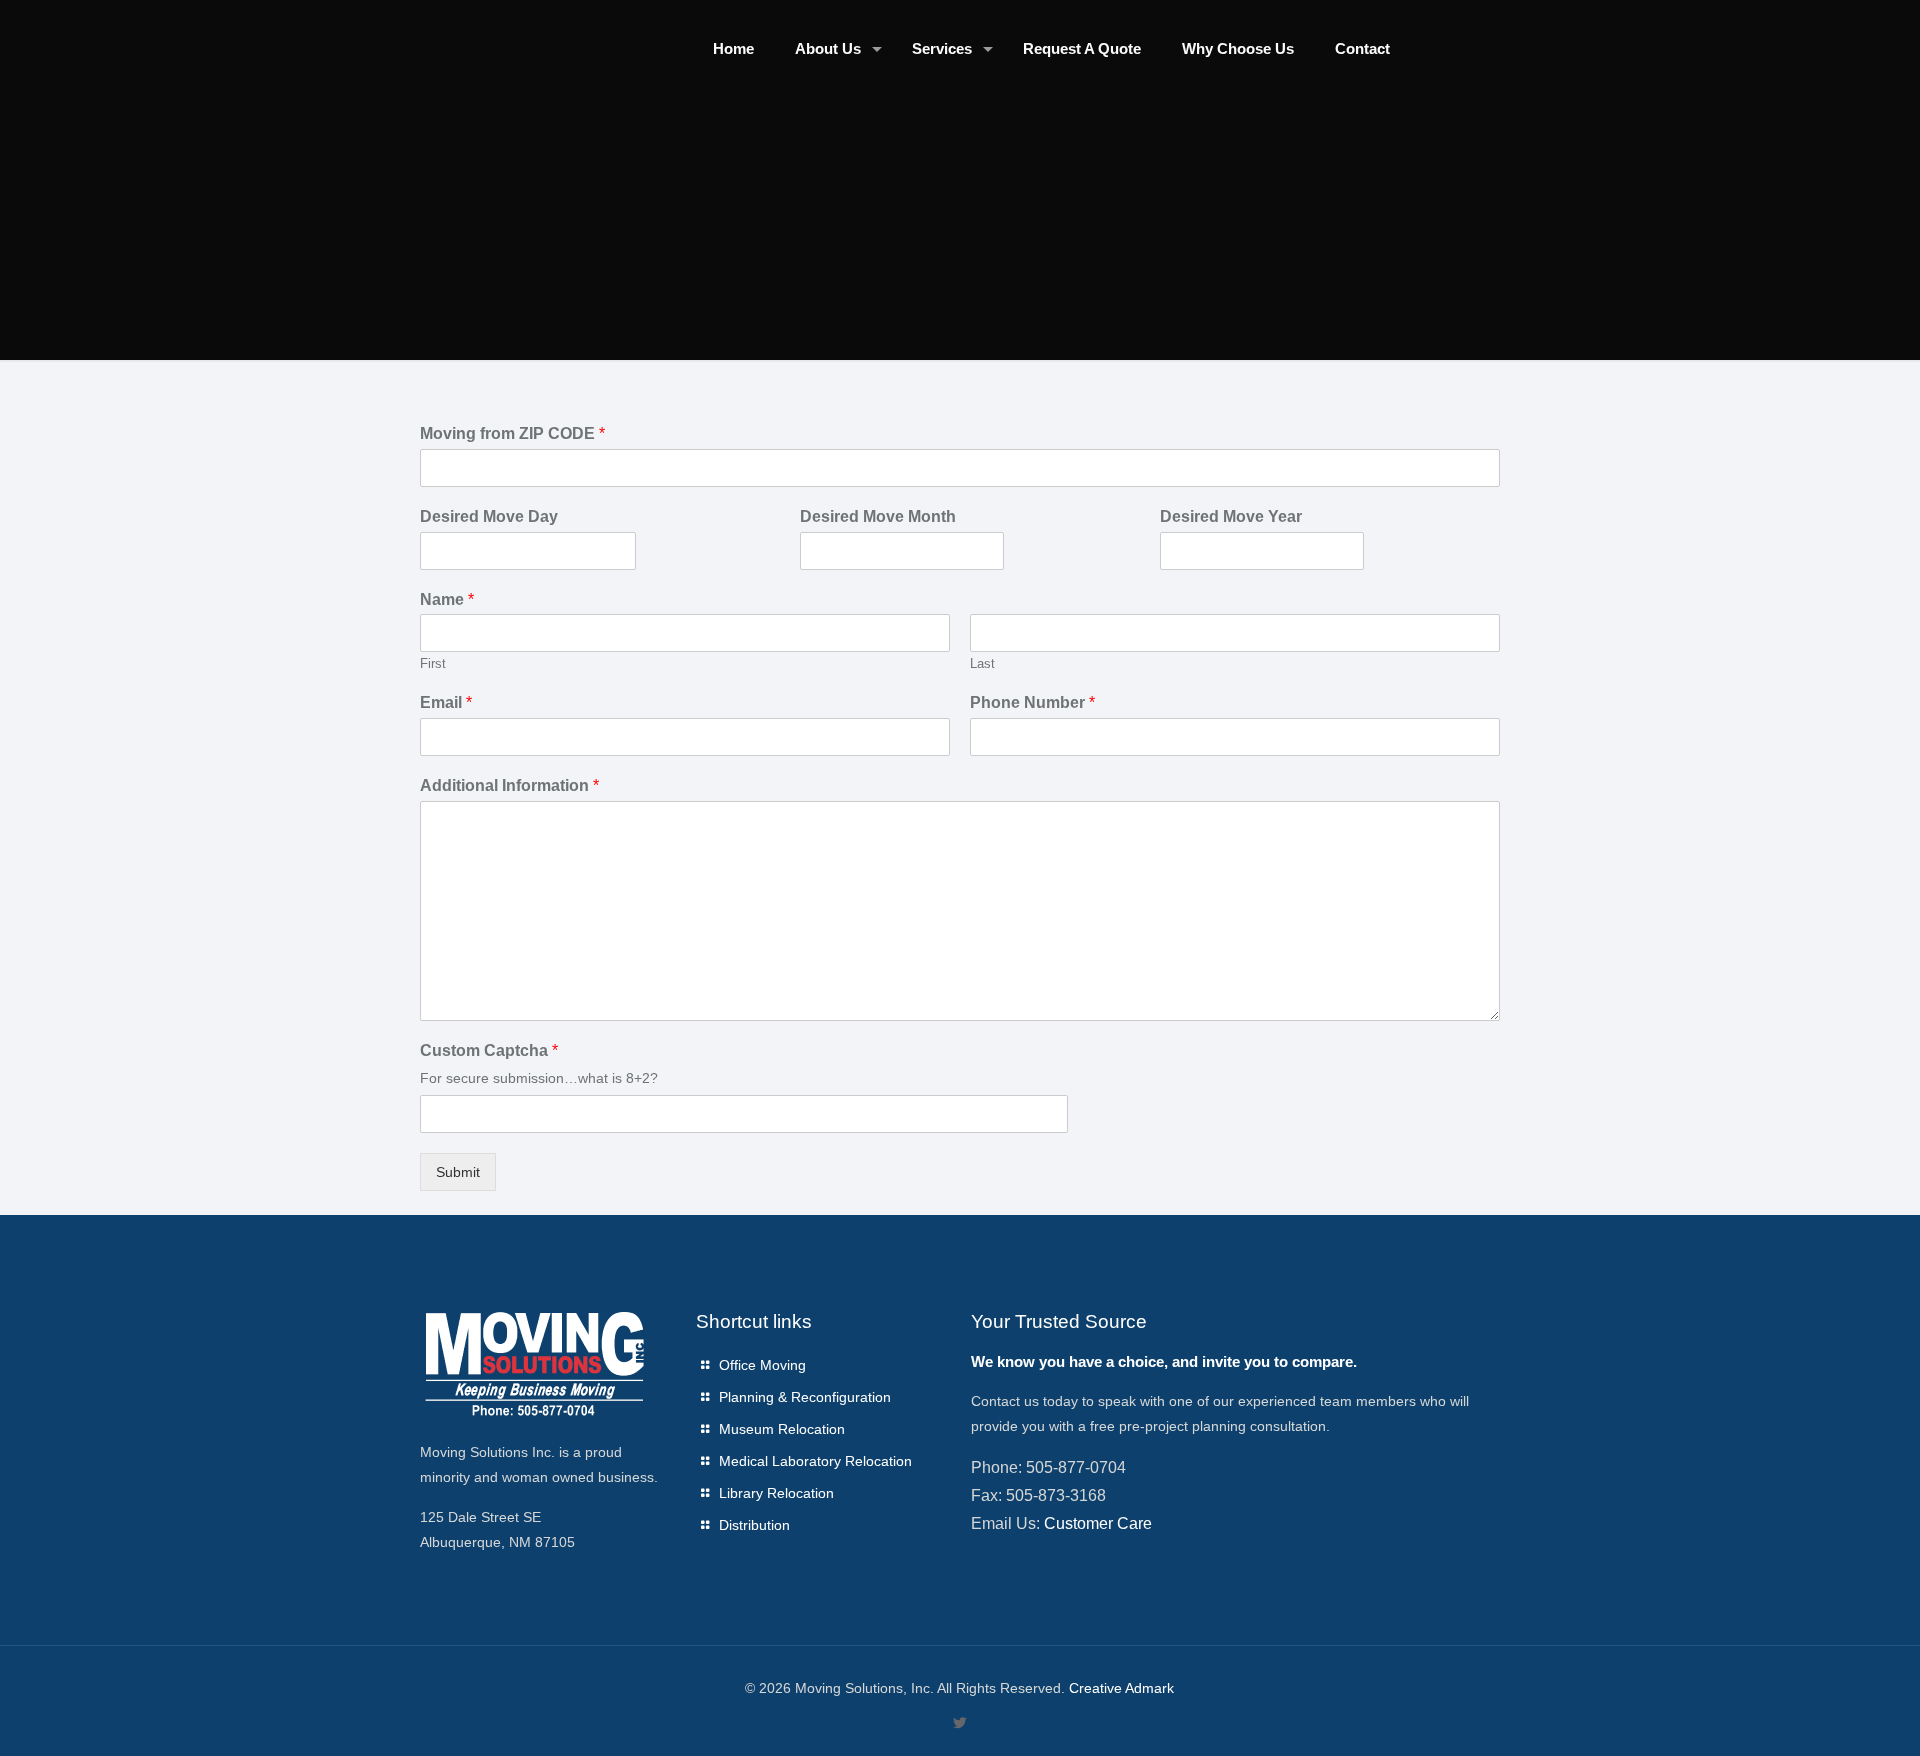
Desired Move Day (489, 516)
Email (446, 702)
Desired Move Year (1231, 516)
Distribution (754, 1525)
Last (982, 663)
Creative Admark (1121, 1688)
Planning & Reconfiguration (805, 1397)
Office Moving (762, 1365)
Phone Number (1032, 702)
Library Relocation (776, 1493)
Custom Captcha (489, 1050)
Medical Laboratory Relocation (815, 1461)
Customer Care (1098, 1523)
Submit (458, 1172)
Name (447, 599)
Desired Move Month (878, 516)
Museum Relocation (782, 1429)
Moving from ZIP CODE (512, 433)
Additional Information (509, 785)
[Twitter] (959, 1722)
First (433, 663)
